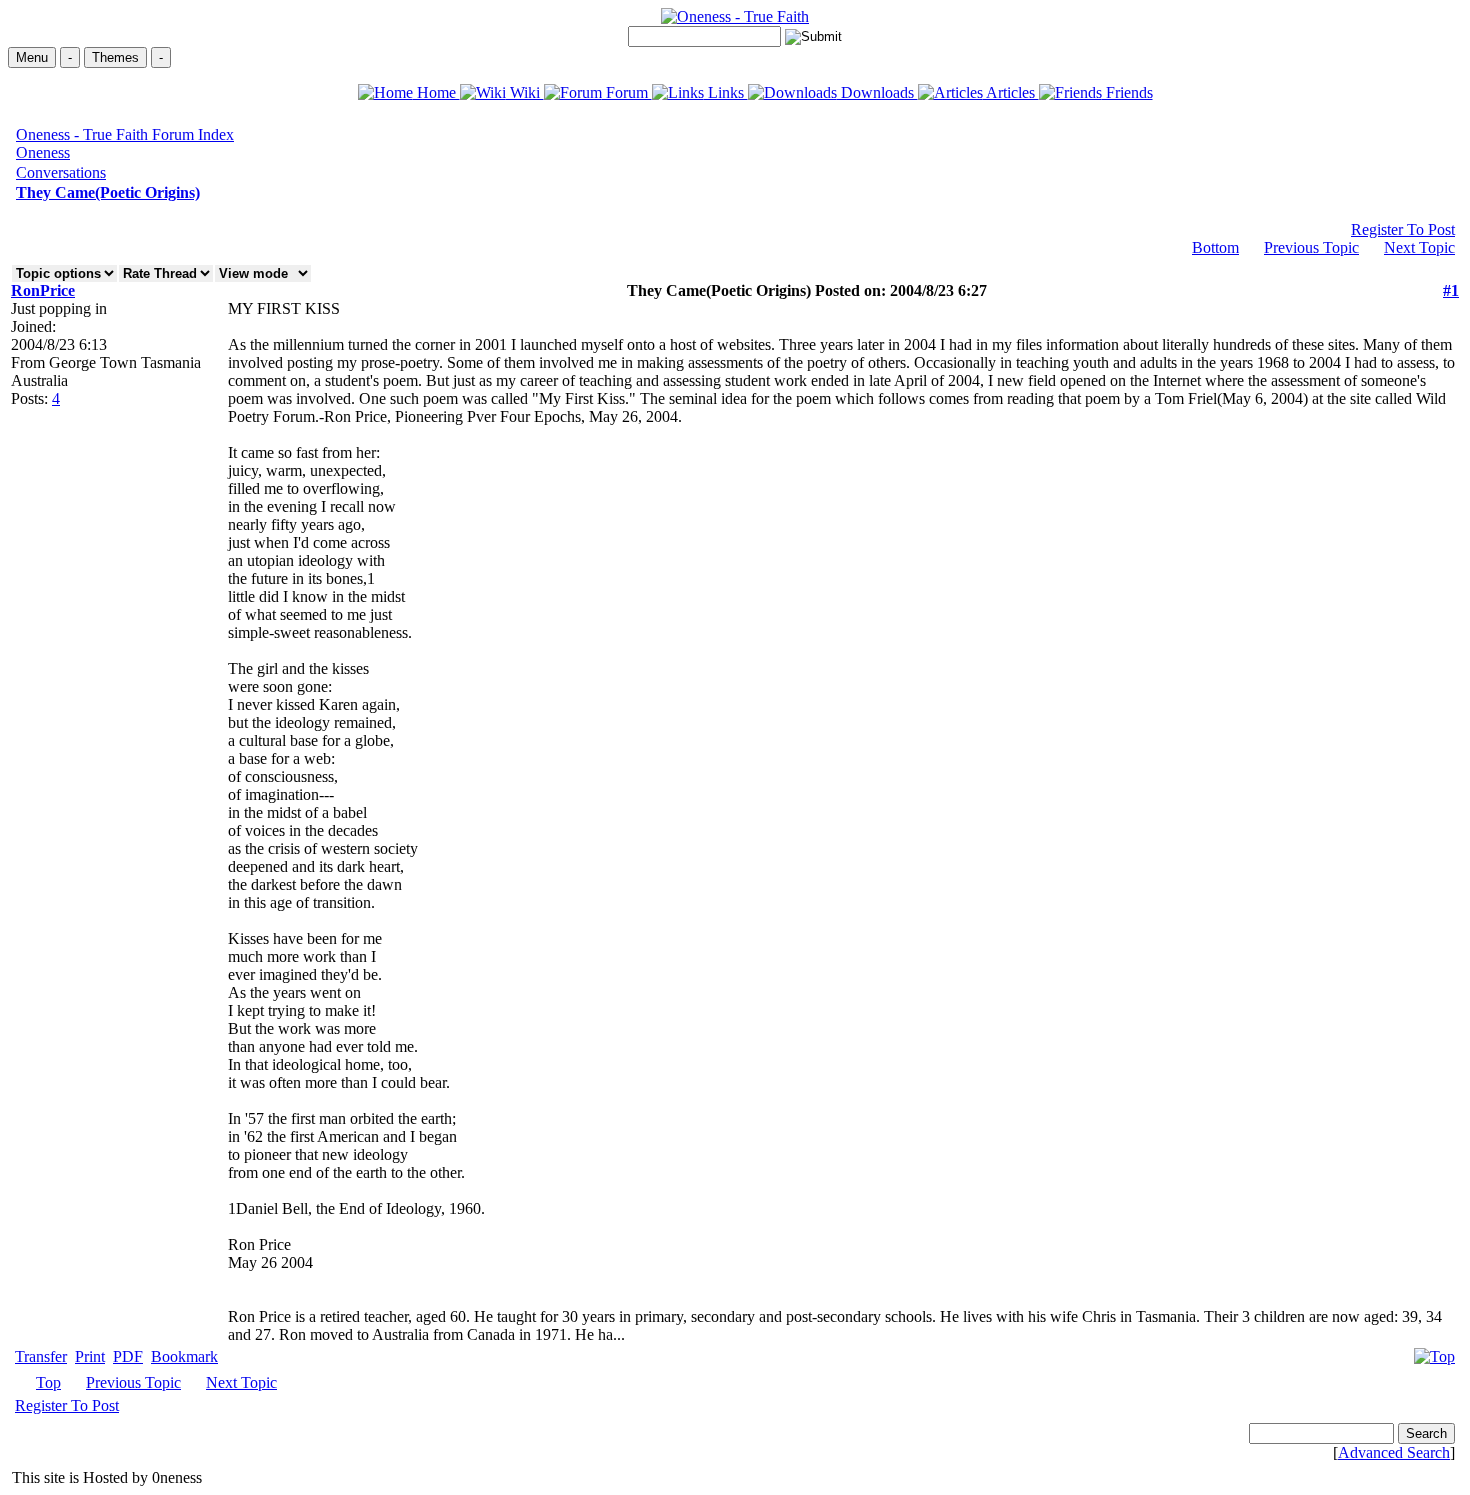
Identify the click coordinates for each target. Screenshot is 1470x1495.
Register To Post (1403, 229)
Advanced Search (1394, 1452)
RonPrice (43, 290)
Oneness (43, 152)
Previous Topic (1311, 247)
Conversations (61, 172)
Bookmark (184, 1356)
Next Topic (1419, 247)
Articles (1011, 92)
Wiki (525, 92)
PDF (128, 1356)
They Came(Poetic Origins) (108, 192)
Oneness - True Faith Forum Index (125, 134)
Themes (115, 57)
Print (90, 1356)
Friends (1127, 92)
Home (436, 92)
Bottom (1215, 247)
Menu (32, 57)
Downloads (877, 92)
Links (726, 92)
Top (48, 1382)
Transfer (41, 1356)
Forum (627, 92)
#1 (1451, 290)
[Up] (1434, 1351)
